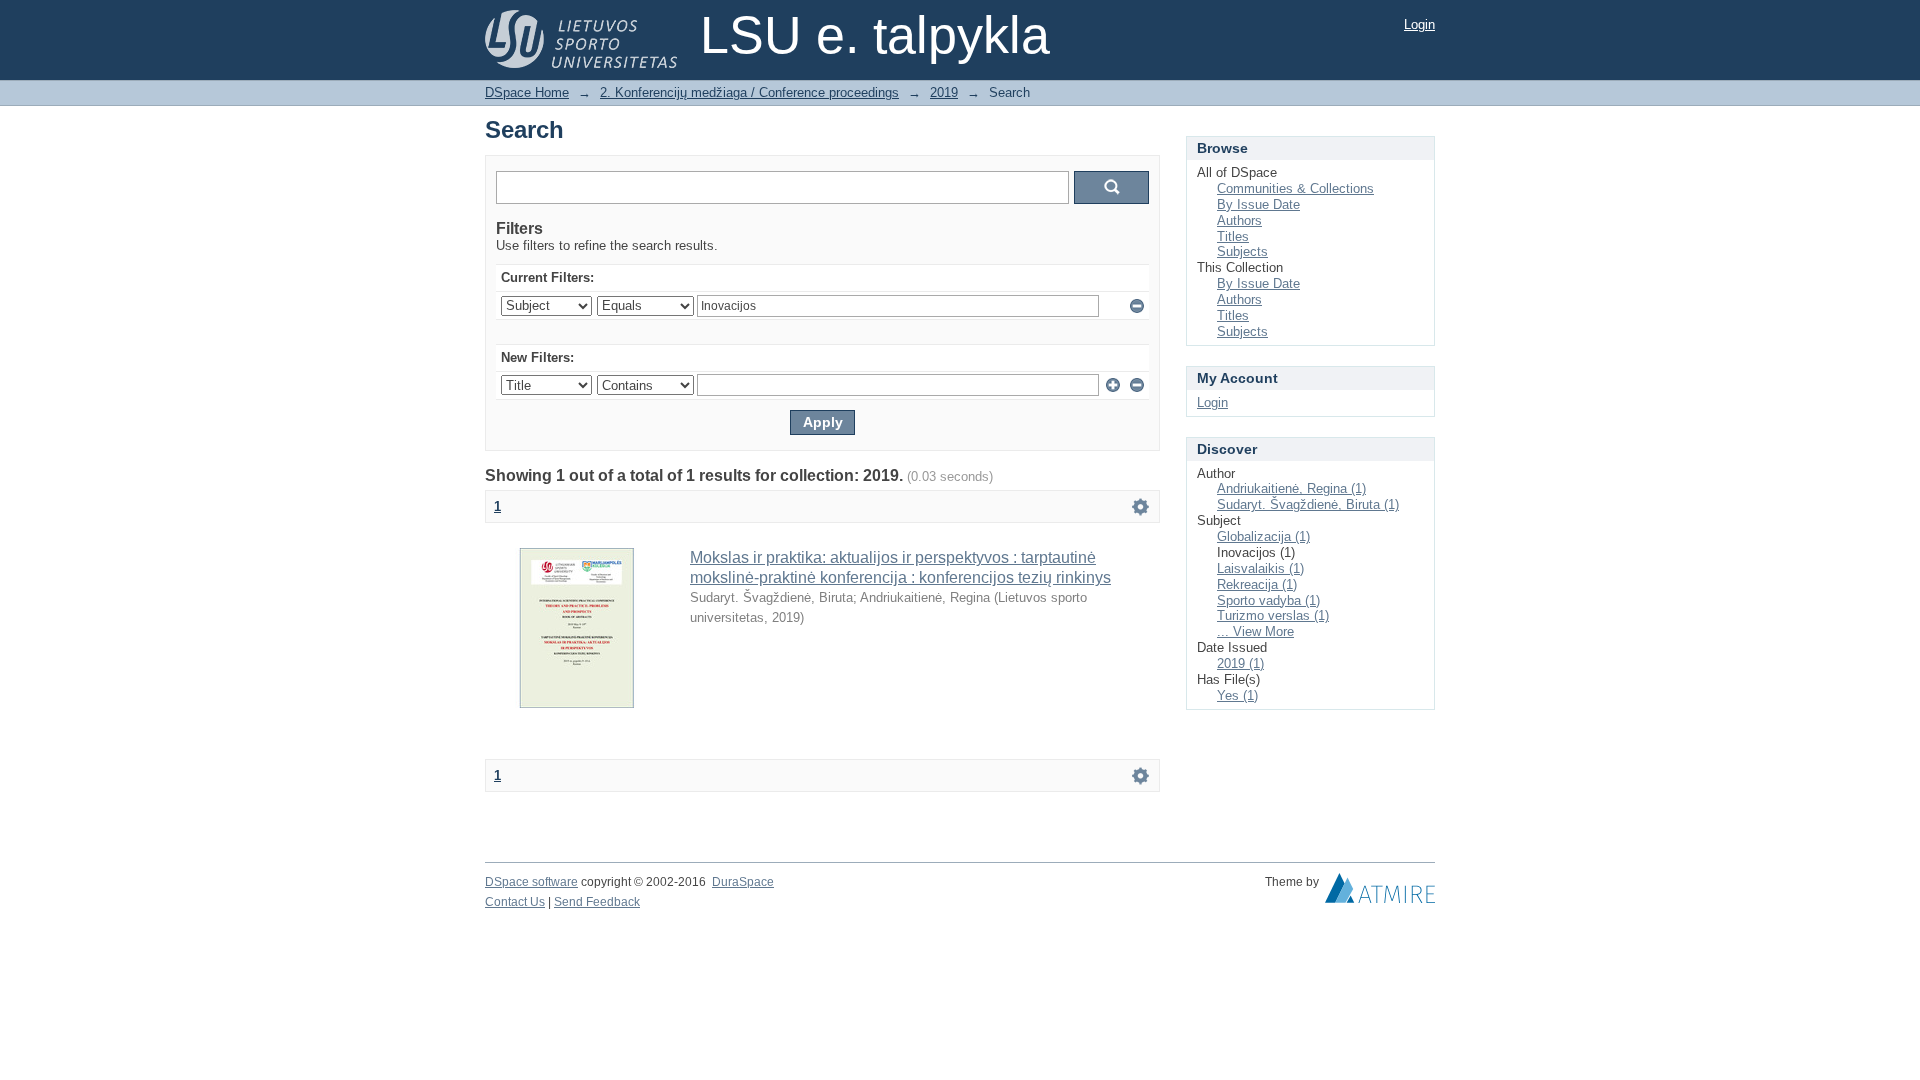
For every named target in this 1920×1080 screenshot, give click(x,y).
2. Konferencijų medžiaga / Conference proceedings (749, 92)
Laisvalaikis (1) (1260, 568)
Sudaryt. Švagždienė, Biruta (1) (1308, 504)
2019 (944, 92)
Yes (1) (1237, 695)
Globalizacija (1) (1263, 536)
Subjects (1242, 251)
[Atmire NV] (1380, 893)
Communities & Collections (1295, 188)
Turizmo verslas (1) (1273, 615)
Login (1419, 24)
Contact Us (515, 902)
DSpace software (531, 882)
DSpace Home (527, 92)
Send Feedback (597, 902)
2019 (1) (1240, 663)
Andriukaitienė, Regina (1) (1291, 488)
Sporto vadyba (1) (1268, 600)
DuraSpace (743, 882)
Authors (1239, 220)
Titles (1233, 236)
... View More (1255, 631)
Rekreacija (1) (1257, 584)
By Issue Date (1258, 204)
